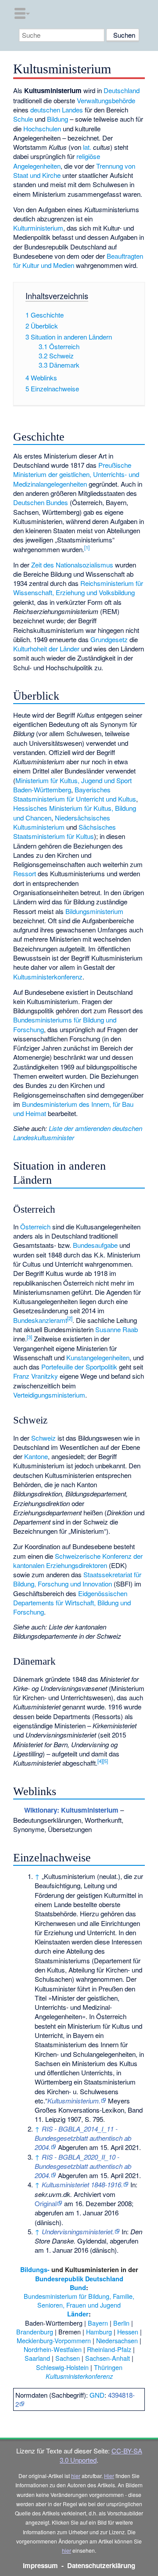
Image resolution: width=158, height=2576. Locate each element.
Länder (78, 2314)
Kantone (36, 1456)
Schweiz (43, 1438)
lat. (87, 147)
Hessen (128, 2332)
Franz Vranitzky (36, 1376)
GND (97, 2395)
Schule (23, 119)
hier (76, 2476)
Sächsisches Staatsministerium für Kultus (65, 831)
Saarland (37, 2358)
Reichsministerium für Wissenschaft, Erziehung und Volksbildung (78, 588)
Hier (109, 2476)
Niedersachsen (117, 2340)
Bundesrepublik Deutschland (79, 2279)
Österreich (35, 1227)
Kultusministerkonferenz (48, 977)
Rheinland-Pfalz (109, 2349)
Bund (78, 2287)
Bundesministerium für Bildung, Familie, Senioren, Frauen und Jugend (79, 2300)
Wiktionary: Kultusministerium (71, 1810)
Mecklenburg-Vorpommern (54, 2340)
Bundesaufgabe (95, 1245)
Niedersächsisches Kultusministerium (62, 822)
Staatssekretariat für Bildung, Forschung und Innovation (77, 1579)
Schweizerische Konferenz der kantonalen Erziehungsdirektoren (78, 1561)
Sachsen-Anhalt (108, 2358)
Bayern (98, 2323)
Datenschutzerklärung (101, 2565)
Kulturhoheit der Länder (46, 649)
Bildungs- (35, 2269)
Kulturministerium (38, 228)
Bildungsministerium (94, 911)
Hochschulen (42, 128)
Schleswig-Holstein (62, 2367)
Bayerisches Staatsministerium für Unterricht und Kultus (75, 794)
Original (46, 2203)
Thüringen (108, 2367)
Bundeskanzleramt (40, 1320)
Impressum (40, 2565)
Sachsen (68, 2358)
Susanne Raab (117, 1329)
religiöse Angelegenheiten (57, 161)
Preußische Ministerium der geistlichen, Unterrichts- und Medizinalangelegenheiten (76, 474)
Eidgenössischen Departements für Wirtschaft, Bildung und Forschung (72, 1603)
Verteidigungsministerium (49, 1395)
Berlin (121, 2323)
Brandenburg (35, 2332)
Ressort (25, 873)
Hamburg (99, 2332)
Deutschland (122, 90)
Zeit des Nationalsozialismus (72, 565)
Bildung (57, 119)
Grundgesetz (109, 639)
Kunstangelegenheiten (98, 1357)
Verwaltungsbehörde (106, 100)
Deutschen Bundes (41, 502)
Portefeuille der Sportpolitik (79, 1367)
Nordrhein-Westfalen (53, 2349)
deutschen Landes (57, 110)
